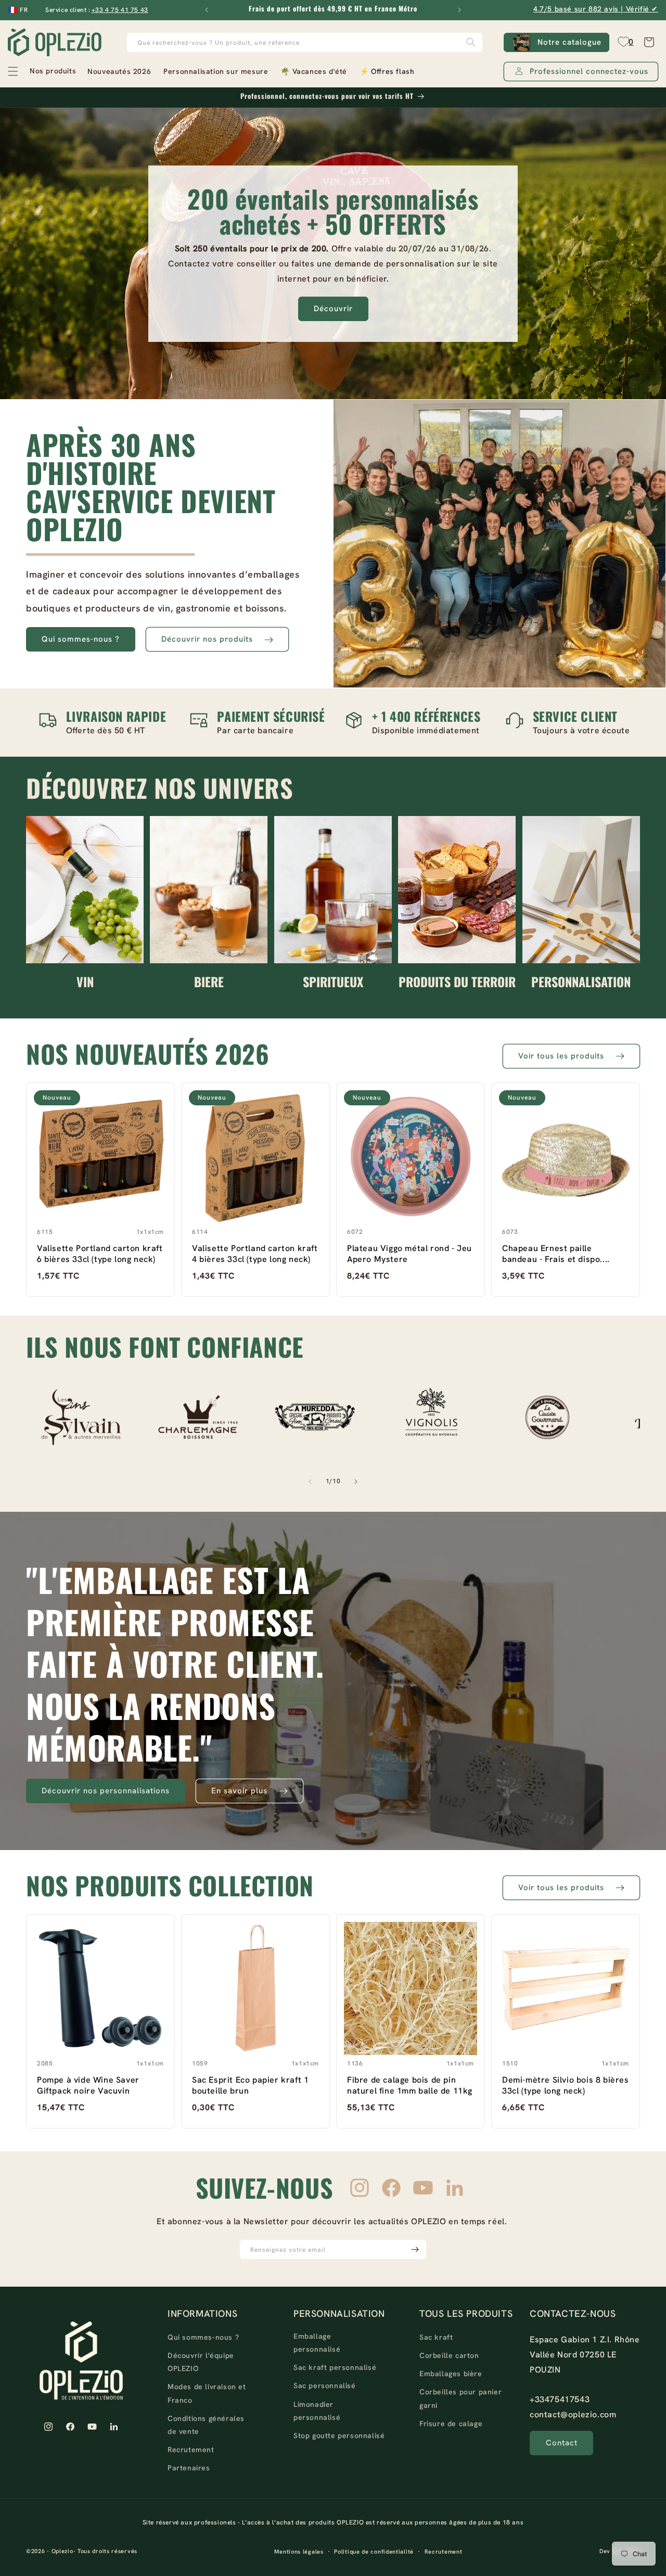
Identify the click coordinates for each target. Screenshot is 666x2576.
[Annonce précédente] (207, 10)
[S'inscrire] (415, 2249)
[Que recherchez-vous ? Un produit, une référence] (471, 42)
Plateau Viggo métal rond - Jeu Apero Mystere (409, 1254)
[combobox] (305, 42)
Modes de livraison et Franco (207, 2394)
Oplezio (62, 2552)
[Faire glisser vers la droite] (356, 1482)
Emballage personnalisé (317, 2343)
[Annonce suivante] (459, 10)
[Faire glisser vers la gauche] (310, 1482)
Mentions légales (299, 2552)
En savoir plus (239, 1791)
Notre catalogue (569, 42)
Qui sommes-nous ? (81, 640)
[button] (41, 71)
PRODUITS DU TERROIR (457, 981)
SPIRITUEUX (333, 981)
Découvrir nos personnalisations (106, 1791)
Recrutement (191, 2450)
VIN (85, 981)
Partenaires (189, 2468)
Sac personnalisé (325, 2386)
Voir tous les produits (561, 1056)
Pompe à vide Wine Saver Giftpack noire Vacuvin (88, 2085)
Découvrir (333, 309)
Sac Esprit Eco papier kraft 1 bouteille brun (250, 2085)
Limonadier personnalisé (317, 2411)
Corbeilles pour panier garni (460, 2399)
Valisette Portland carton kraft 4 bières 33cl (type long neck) (255, 1254)
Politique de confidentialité (374, 2552)
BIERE (209, 981)
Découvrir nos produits (207, 640)
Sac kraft (436, 2337)
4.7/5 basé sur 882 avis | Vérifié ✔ (596, 9)
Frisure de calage (451, 2424)
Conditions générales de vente (206, 2425)
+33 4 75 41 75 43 (120, 10)
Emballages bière (451, 2374)
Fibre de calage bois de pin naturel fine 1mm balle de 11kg (410, 2085)
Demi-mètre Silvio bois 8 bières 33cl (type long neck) (566, 2085)
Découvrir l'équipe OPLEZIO (201, 2362)
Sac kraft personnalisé (335, 2368)
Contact (562, 2443)
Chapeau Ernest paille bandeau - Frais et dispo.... (556, 1254)
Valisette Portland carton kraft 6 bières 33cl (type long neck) (100, 1254)
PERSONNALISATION (581, 981)
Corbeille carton (449, 2356)
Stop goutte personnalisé (339, 2435)
